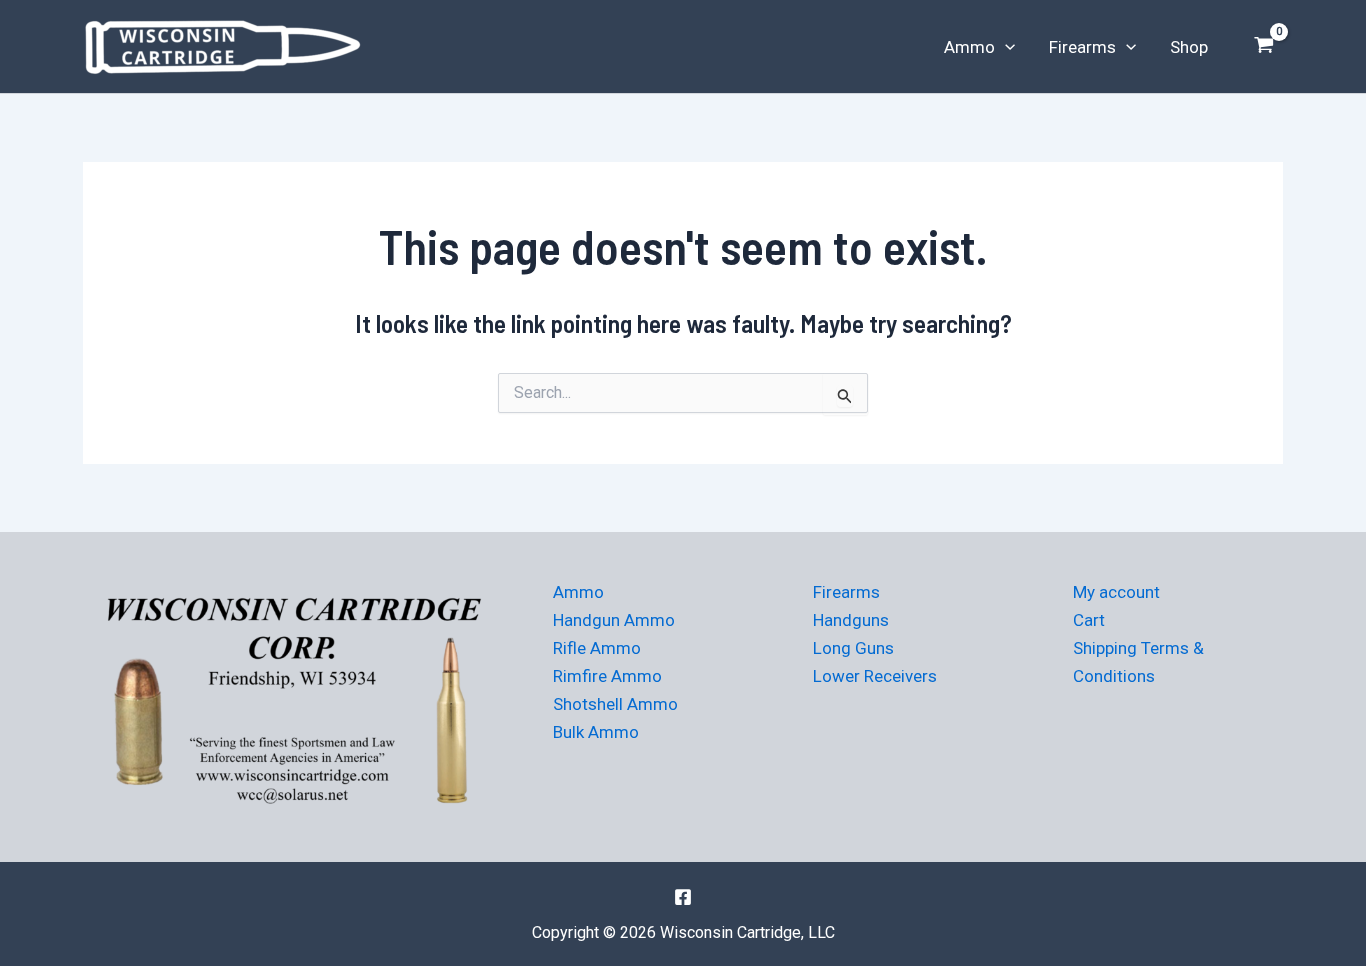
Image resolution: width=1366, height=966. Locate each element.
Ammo (969, 47)
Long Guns (853, 648)
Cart (1089, 620)
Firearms (1082, 47)
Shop (1189, 47)
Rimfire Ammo (607, 676)
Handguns (851, 620)
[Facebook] (683, 897)
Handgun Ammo (614, 620)
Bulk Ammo (596, 732)
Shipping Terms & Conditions (1138, 662)
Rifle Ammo (597, 648)
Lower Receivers (875, 676)
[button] (1005, 47)
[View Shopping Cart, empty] (1264, 47)
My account (1116, 592)
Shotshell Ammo (615, 704)
